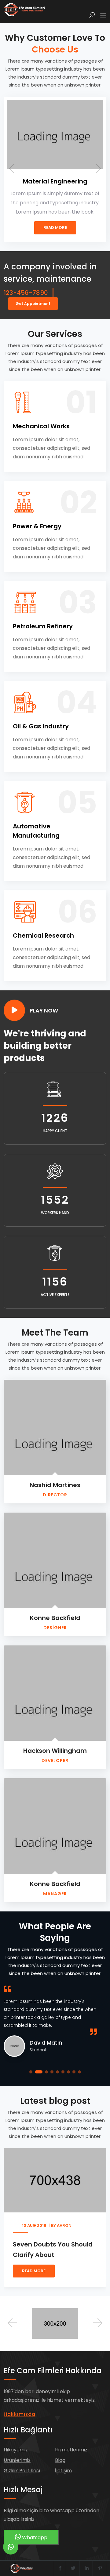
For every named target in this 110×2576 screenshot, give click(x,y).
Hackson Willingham (55, 1751)
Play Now (44, 1010)
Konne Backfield (55, 1618)
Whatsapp (34, 2537)
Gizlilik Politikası (22, 2471)
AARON (21, 2225)
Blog (60, 2460)
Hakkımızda (20, 2414)
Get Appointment (33, 304)
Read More (30, 228)
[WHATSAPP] (11, 2547)
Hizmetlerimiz (71, 2450)
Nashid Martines (55, 1485)
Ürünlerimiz (17, 2460)
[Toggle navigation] (103, 16)
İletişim (63, 2471)
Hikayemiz (16, 2450)
